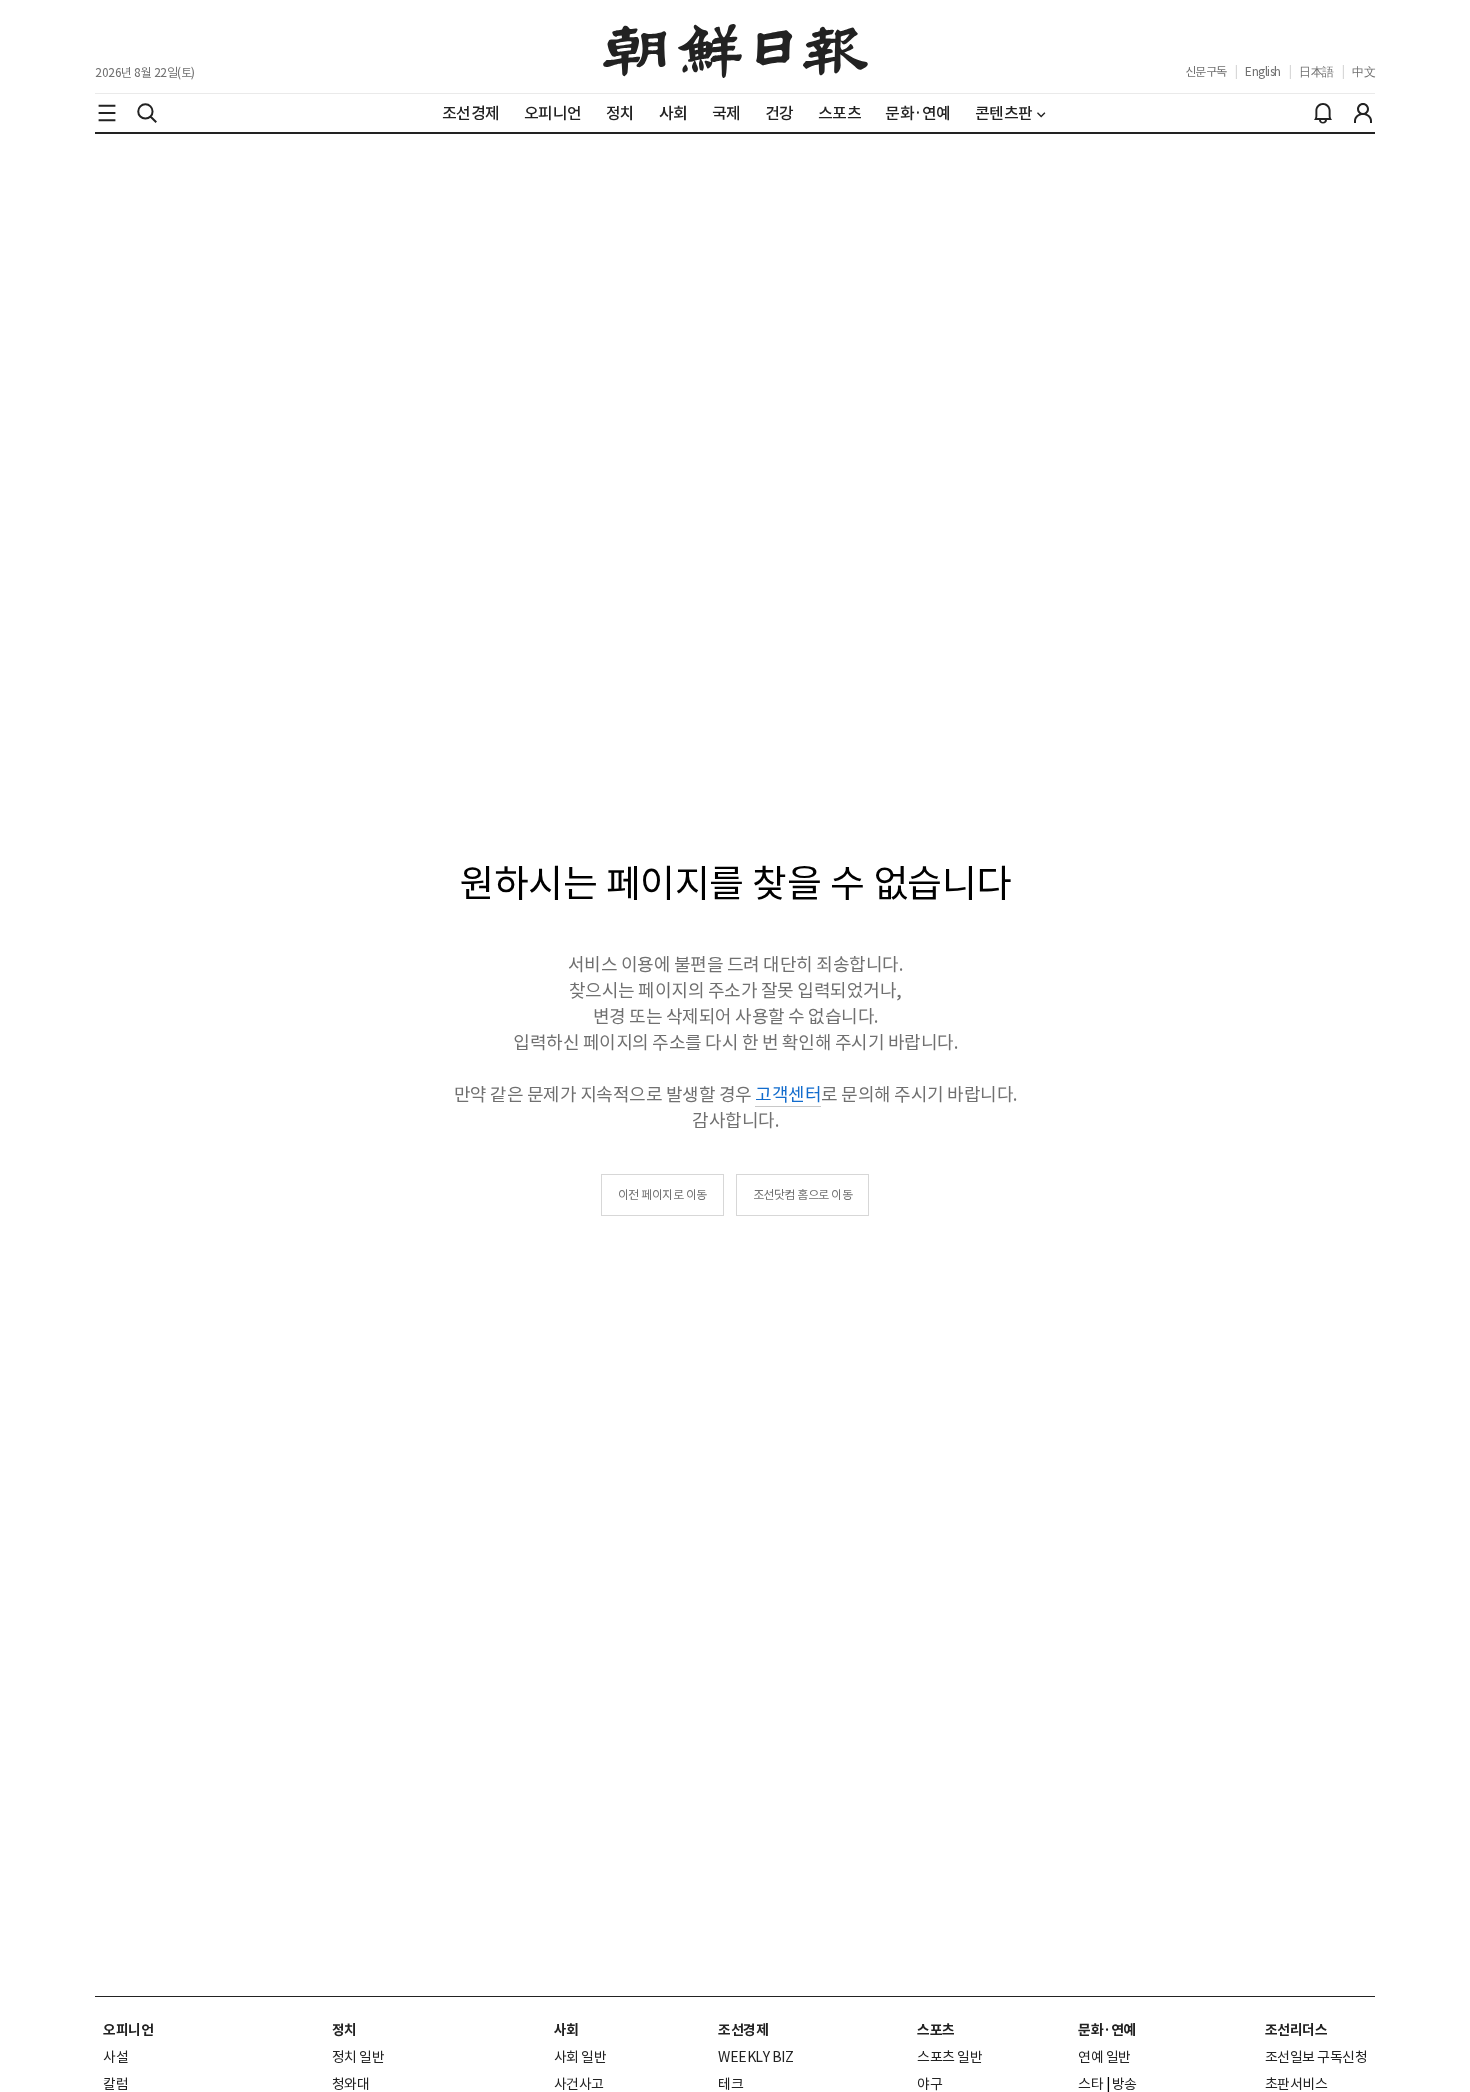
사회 (566, 2030)
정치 (344, 2030)
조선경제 (743, 2030)
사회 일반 (580, 2057)
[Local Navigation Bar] (107, 113)
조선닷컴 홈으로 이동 (803, 1194)
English (1263, 71)
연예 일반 (1104, 2057)
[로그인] (1363, 113)
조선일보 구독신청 (1316, 2057)
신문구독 (1206, 71)
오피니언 (128, 2030)
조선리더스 (1296, 2030)
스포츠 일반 (949, 2057)
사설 (115, 2057)
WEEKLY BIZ (755, 2057)
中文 (1363, 71)
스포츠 (936, 2030)
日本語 (1316, 71)
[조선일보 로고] (735, 47)
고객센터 (788, 1094)
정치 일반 (358, 2057)
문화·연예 (1107, 2030)
